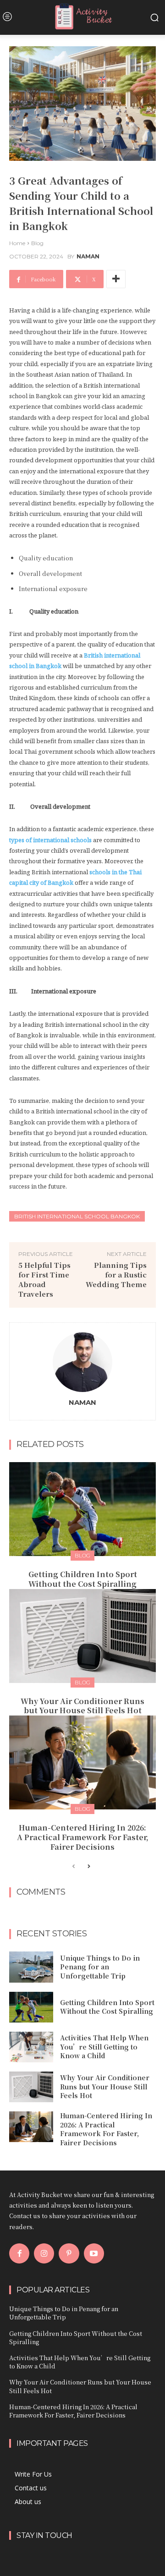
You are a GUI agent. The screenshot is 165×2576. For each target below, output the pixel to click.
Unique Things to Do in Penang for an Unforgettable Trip (100, 1967)
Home (17, 243)
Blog (37, 243)
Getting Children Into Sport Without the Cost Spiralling (83, 1579)
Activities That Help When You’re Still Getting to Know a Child (104, 2047)
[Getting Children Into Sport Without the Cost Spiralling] (82, 1509)
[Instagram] (44, 2253)
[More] (116, 279)
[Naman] (82, 1362)
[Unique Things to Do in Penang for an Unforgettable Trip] (31, 1967)
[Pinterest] (69, 2253)
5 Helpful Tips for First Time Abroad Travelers (44, 1279)
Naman (88, 257)
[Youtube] (94, 2253)
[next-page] (88, 1867)
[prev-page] (74, 1867)
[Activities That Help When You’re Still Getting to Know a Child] (31, 2047)
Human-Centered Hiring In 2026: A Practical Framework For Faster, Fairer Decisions (83, 1837)
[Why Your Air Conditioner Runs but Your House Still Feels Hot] (82, 1636)
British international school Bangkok (77, 1216)
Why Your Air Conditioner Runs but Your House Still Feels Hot (82, 1706)
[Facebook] (19, 2253)
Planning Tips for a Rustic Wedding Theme (116, 1274)
